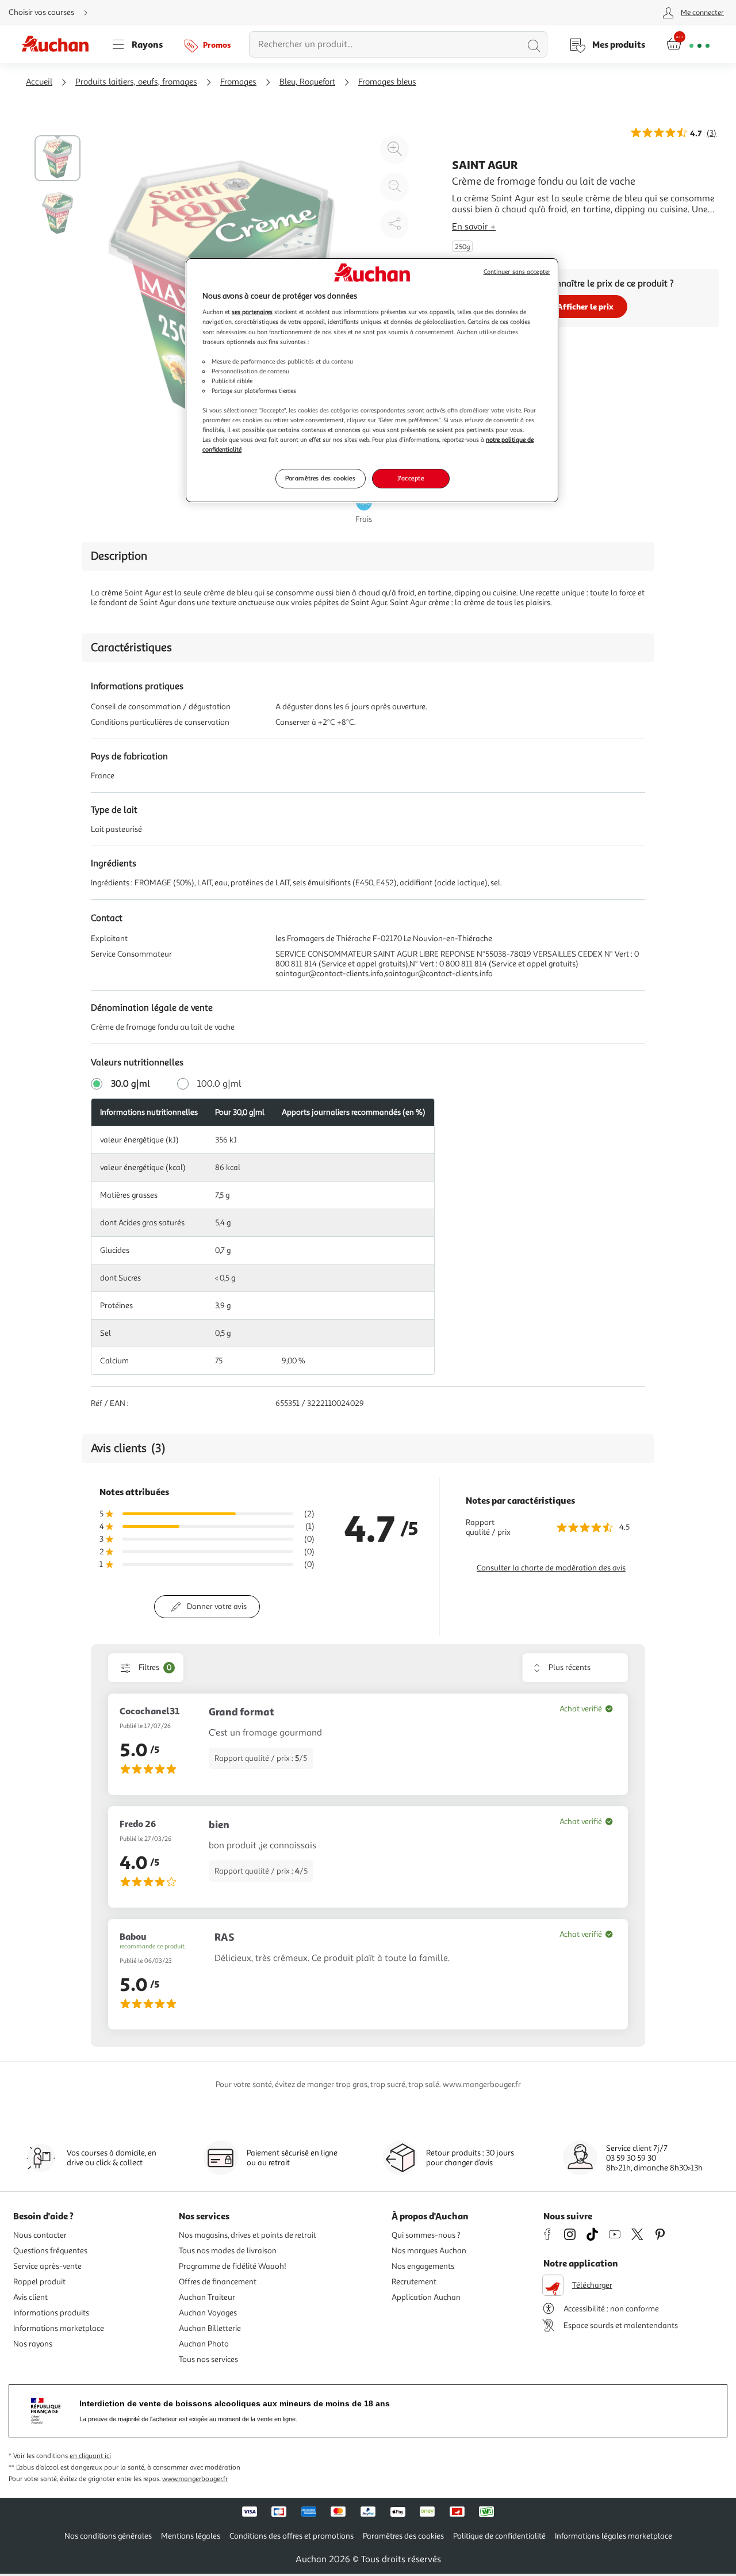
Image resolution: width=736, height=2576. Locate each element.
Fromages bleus (387, 82)
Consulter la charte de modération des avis (551, 1568)
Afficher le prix (585, 306)
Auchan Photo (204, 2344)
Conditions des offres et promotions (292, 2536)
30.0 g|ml (131, 1084)
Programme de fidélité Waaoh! (233, 2266)
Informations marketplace (59, 2328)
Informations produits (51, 2313)
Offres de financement (218, 2282)
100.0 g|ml (219, 1084)
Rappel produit (39, 2282)
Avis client (30, 2297)
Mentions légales (191, 2536)
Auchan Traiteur (207, 2297)
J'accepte (411, 478)
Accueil (39, 82)
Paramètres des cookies (321, 478)
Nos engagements (423, 2266)
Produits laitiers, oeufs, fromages (136, 82)
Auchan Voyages (208, 2313)
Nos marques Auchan (429, 2251)
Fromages (238, 82)
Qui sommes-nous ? (426, 2235)
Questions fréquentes (50, 2251)
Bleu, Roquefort (307, 82)
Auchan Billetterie (210, 2328)
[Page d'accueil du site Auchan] (59, 44)
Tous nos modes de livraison (228, 2251)
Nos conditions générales (108, 2536)
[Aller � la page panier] (688, 44)
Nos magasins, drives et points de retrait (248, 2235)
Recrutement (414, 2282)
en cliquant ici (90, 2456)
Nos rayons (33, 2344)
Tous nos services (208, 2359)
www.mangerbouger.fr (195, 2479)
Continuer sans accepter (517, 272)
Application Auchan (426, 2297)
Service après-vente (47, 2266)
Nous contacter (40, 2235)
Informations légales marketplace (614, 2536)
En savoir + (474, 227)
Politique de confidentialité (499, 2536)
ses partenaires (252, 312)
